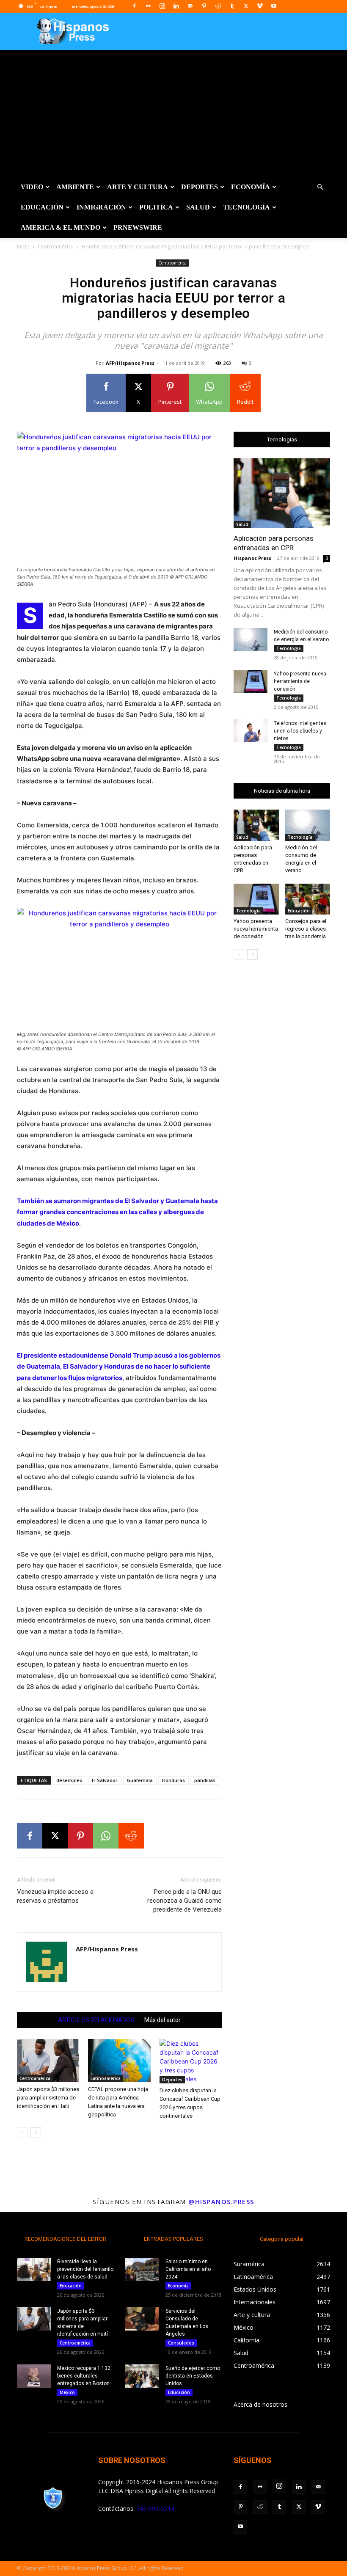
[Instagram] (162, 6)
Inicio (23, 247)
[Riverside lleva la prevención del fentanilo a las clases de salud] (34, 2269)
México (67, 2392)
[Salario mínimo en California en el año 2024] (142, 2269)
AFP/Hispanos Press (130, 363)
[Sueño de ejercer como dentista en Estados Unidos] (142, 2376)
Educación (42, 207)
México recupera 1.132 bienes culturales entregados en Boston (84, 2376)
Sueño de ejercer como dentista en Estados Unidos (193, 2376)
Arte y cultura (138, 187)
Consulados (181, 2343)
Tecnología (246, 207)
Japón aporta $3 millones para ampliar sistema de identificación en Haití (48, 2098)
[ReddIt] (131, 1836)
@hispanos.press (221, 2201)
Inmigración (101, 207)
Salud (198, 207)
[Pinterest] (204, 6)
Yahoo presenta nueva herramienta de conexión (300, 681)
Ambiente (75, 187)
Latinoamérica (106, 2078)
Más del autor (162, 2020)
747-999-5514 (155, 2509)
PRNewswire (138, 227)
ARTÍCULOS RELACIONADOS (96, 2020)
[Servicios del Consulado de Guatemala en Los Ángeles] (142, 2319)
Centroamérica (56, 247)
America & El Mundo (61, 227)
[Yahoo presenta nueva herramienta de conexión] (251, 682)
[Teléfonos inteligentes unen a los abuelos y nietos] (251, 731)
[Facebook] (134, 6)
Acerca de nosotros (260, 2404)
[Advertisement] (173, 113)
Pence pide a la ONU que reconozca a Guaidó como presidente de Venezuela (185, 1901)
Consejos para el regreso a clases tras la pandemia (306, 929)
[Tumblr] (232, 6)
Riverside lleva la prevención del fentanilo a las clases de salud (85, 2269)
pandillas (205, 1780)
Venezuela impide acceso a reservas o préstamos (55, 1896)
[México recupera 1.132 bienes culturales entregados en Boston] (34, 2376)
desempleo (69, 1780)
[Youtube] (274, 6)
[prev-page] (22, 2133)
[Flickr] (148, 6)
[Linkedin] (176, 6)
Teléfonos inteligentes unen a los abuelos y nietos (300, 731)
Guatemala (140, 1780)
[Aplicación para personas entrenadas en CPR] (282, 493)
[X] (246, 6)
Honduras (173, 1780)
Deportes (200, 187)
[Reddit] (218, 6)
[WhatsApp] (106, 1836)
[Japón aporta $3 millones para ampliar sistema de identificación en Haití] (48, 2060)
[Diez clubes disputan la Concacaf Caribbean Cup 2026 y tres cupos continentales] (191, 2061)
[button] (320, 187)
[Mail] (190, 6)
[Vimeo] (260, 6)
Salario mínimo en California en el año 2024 (188, 2269)
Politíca (156, 207)
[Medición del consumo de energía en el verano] (251, 640)
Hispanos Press (252, 558)
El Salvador (105, 1780)
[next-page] (36, 2133)
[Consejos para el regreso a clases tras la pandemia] (308, 899)
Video (32, 187)
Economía (251, 187)
